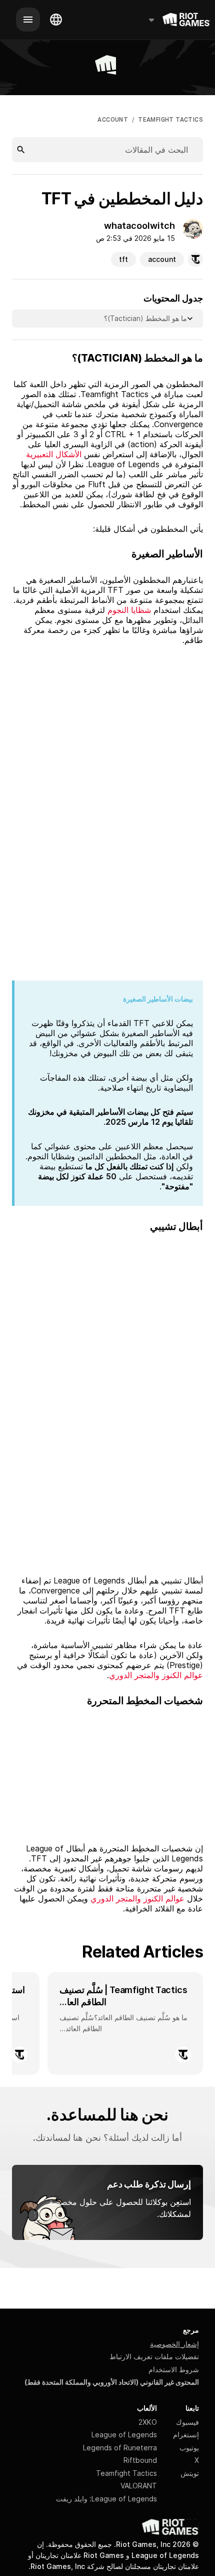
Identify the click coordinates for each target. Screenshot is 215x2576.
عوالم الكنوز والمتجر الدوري (156, 1675)
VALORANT (139, 2486)
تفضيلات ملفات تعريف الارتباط (154, 2356)
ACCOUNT (113, 120)
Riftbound (140, 2460)
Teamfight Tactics (126, 2473)
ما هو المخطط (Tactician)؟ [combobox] (145, 318)
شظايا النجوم (129, 610)
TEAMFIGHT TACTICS (170, 120)
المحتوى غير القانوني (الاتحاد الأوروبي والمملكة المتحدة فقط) (112, 2382)
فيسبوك (187, 2422)
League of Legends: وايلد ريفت (106, 2499)
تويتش (190, 2473)
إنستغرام (186, 2435)
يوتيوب (189, 2448)
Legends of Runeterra (120, 2448)
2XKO (148, 2422)
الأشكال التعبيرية (54, 454)
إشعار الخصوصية (174, 2344)
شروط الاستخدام (174, 2369)
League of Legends (124, 2435)
